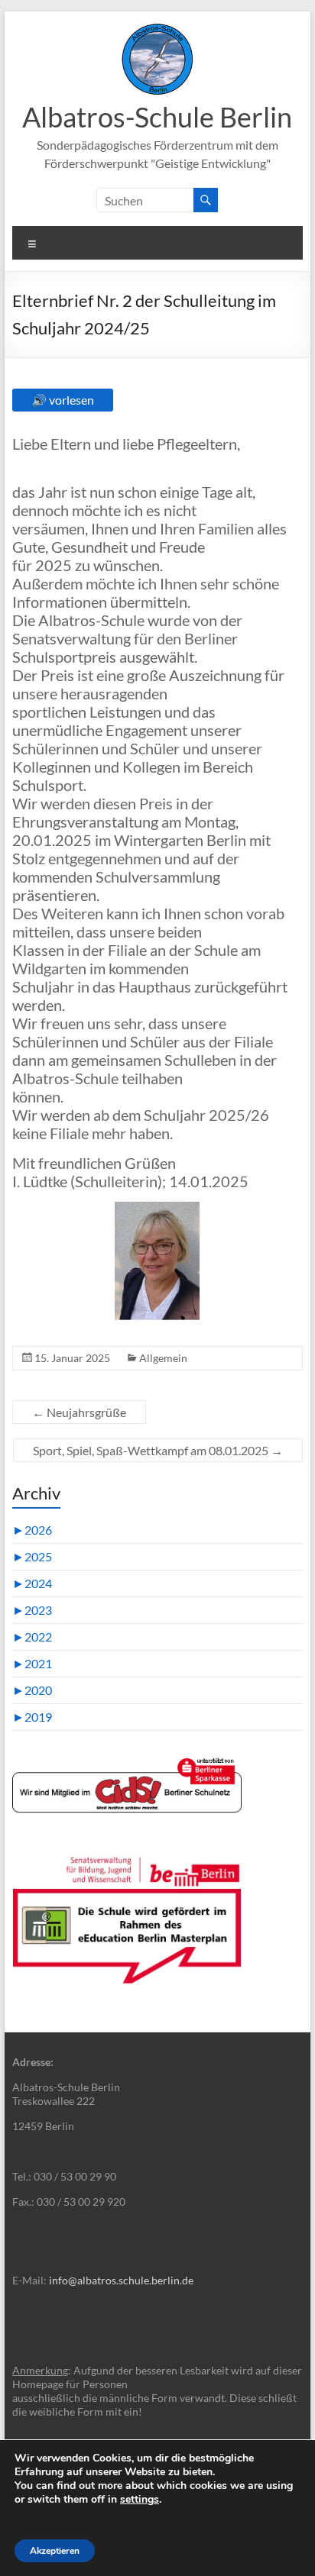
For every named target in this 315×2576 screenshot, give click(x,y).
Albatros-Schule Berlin (157, 117)
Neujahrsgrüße (79, 1412)
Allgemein (163, 1358)
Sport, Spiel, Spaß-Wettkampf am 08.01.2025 (158, 1450)
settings (140, 2500)
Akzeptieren (55, 2551)
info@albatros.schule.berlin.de (121, 2280)
